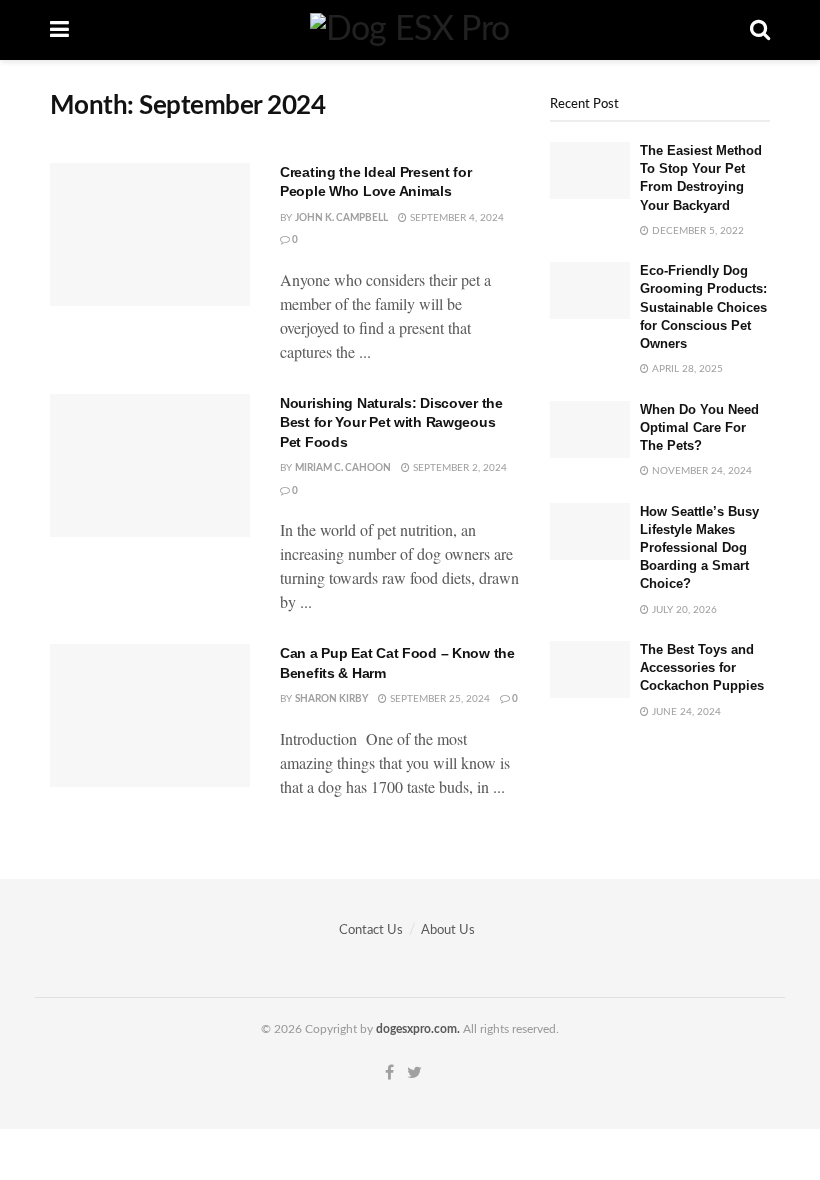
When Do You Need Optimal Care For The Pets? (699, 427)
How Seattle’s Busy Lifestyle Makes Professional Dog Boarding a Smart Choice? (699, 548)
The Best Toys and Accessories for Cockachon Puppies (702, 667)
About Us (448, 930)
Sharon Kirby (331, 699)
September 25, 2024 (438, 699)
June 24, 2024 (685, 712)
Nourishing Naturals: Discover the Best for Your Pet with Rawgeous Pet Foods (391, 422)
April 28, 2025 (686, 369)
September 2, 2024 (458, 468)
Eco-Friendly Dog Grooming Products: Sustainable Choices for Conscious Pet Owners (703, 307)
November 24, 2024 (700, 471)
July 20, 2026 (683, 610)
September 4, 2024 (455, 218)
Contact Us (371, 930)
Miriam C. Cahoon (343, 468)
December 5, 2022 (696, 231)
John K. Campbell (341, 218)
